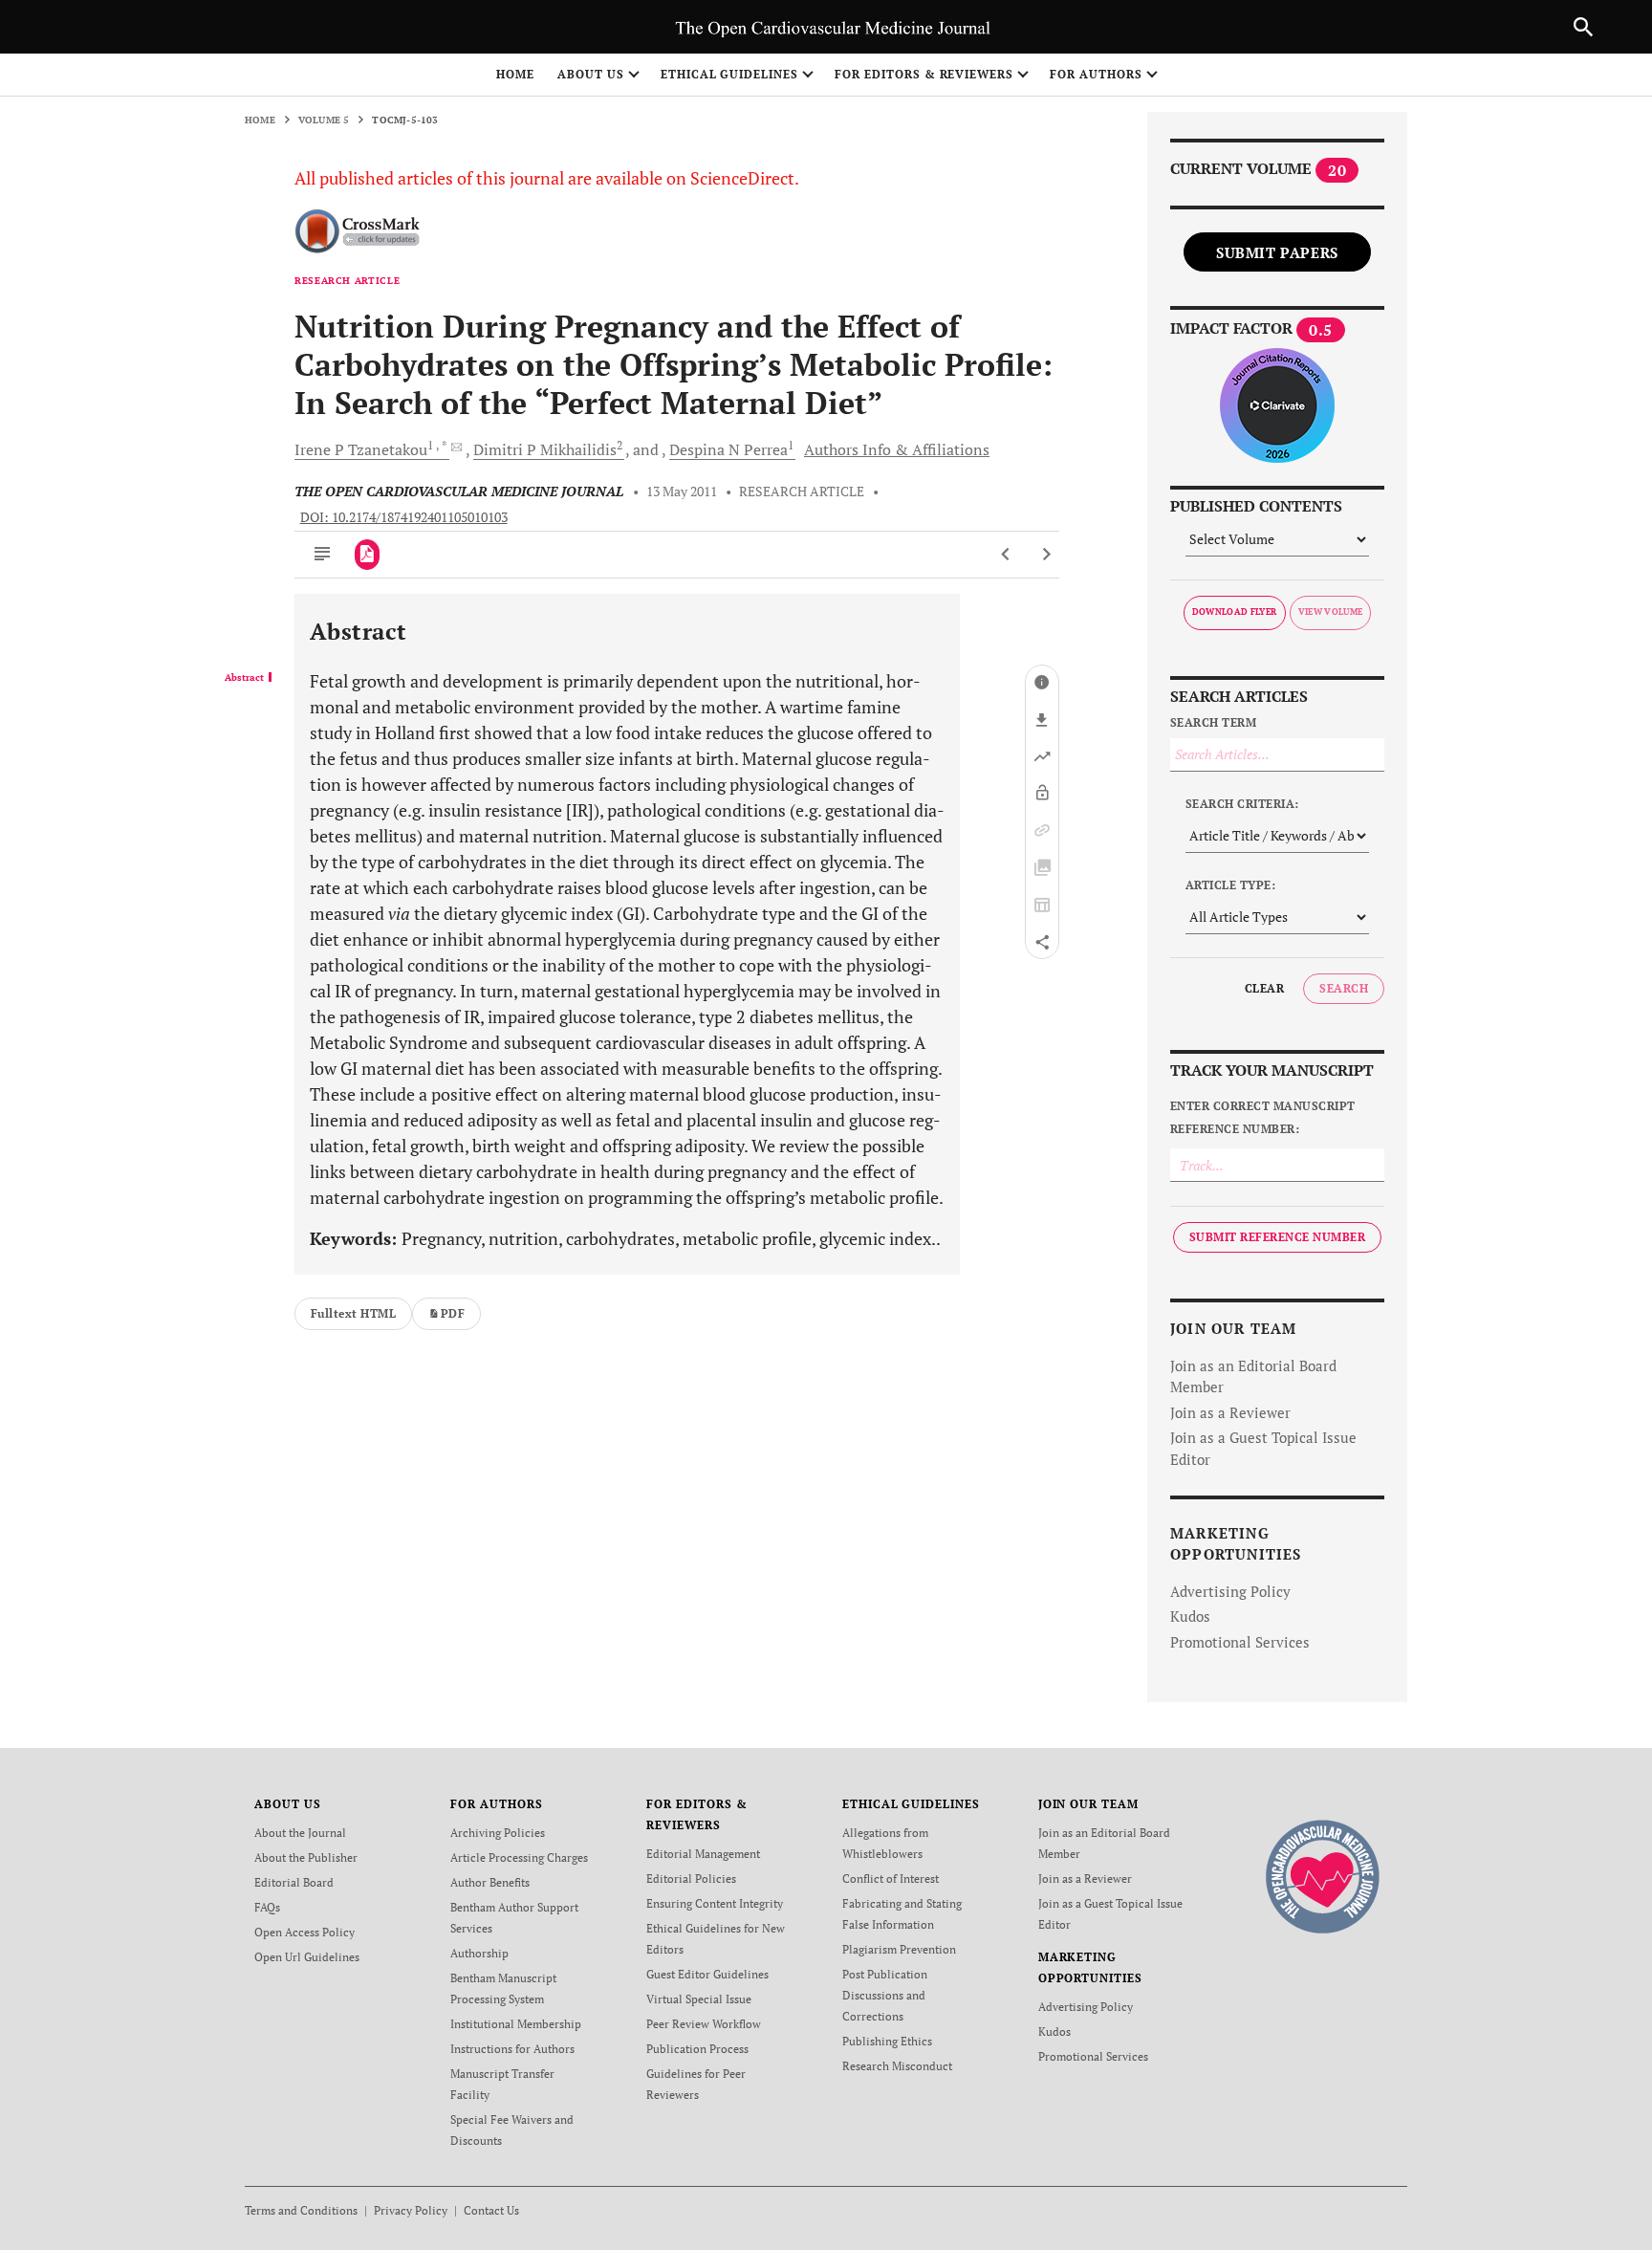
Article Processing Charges (519, 1857)
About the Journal (300, 1833)
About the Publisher (306, 1857)
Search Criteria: (1242, 804)
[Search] (1583, 27)
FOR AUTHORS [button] (1096, 74)
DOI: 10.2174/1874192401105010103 (404, 517)
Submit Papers (1277, 252)
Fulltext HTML (353, 1313)
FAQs (267, 1907)
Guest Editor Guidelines (707, 1974)
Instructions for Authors (512, 2049)
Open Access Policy (304, 1932)
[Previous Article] (1006, 555)
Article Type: (1230, 885)
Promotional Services (1240, 1642)
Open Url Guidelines (307, 1957)
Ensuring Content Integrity (715, 1903)
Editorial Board (294, 1882)
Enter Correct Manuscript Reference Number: (1263, 1117)
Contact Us (491, 2210)
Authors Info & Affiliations (897, 449)
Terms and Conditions (301, 2210)
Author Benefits (490, 1882)
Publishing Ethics (887, 2041)
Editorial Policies (691, 1879)
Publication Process (697, 2049)
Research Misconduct (897, 2066)
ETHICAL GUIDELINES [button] (729, 74)
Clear (1264, 988)
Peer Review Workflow (704, 2024)
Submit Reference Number (1277, 1237)
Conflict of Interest (891, 1879)
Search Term (1213, 722)
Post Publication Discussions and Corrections (885, 1995)
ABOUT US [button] (591, 74)
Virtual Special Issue (699, 1999)
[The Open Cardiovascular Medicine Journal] (1323, 1876)
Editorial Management (703, 1854)
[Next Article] (1046, 555)
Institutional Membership (516, 2024)
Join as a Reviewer (1230, 1412)
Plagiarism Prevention (899, 1949)
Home (515, 74)
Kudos (1190, 1616)
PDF (453, 1313)
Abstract (244, 678)
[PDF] (368, 555)
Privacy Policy (411, 2210)
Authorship (479, 1953)
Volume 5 (324, 120)
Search (1344, 988)
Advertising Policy (1230, 1591)
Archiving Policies (498, 1833)
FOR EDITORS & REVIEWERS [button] (924, 74)
